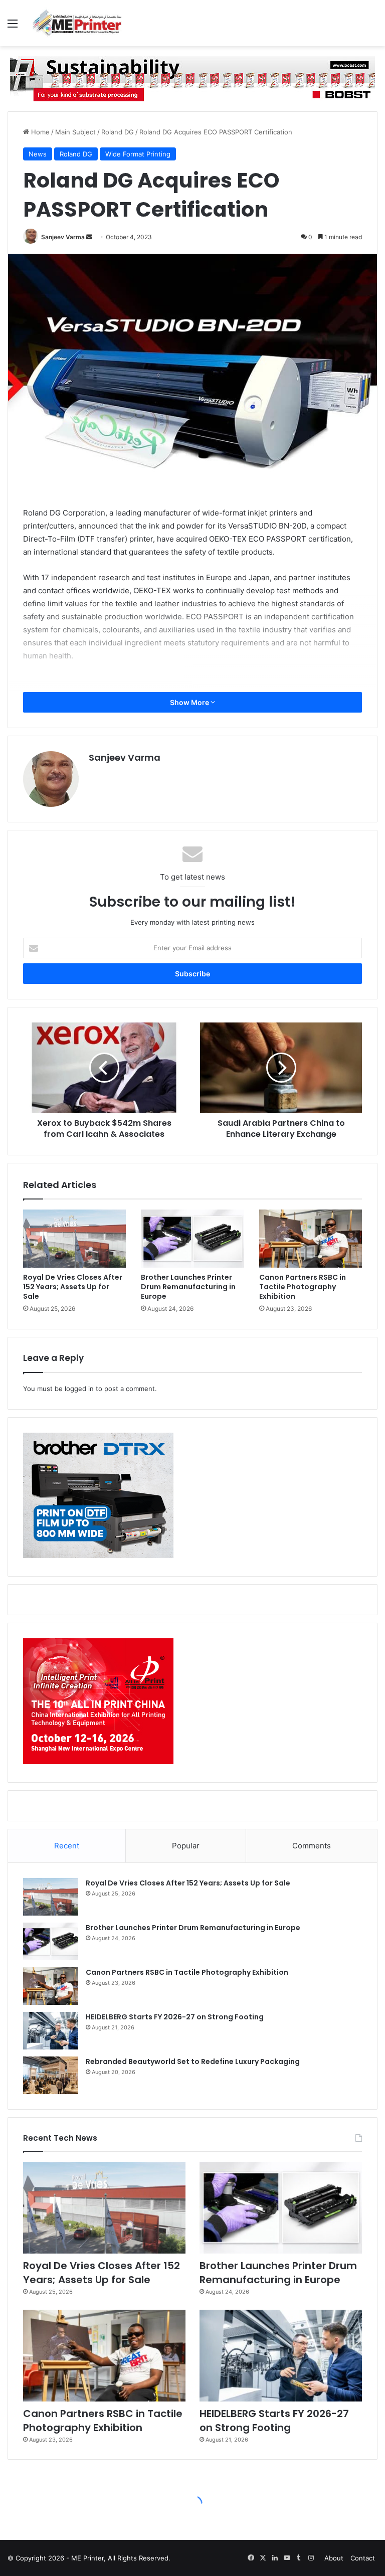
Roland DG (118, 132)
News (38, 154)
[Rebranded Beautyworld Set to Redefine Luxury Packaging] (51, 2075)
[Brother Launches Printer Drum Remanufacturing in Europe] (192, 1239)
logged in (79, 1389)
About (334, 2558)
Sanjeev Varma (63, 237)
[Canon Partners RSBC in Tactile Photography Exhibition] (311, 1239)
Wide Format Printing (138, 154)
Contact (363, 2558)
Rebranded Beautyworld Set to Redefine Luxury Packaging (193, 2062)
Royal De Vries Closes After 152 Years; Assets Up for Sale (73, 1287)
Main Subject (75, 132)
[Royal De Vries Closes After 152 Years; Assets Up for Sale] (74, 1239)
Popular (186, 1846)
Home (39, 132)
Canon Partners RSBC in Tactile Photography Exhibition (303, 1287)
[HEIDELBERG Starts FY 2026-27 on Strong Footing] (51, 2031)
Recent (67, 1846)
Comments (312, 1846)
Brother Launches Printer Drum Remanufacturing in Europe (188, 1287)
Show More (190, 702)
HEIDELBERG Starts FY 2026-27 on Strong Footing (175, 2017)
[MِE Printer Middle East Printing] (80, 23)
